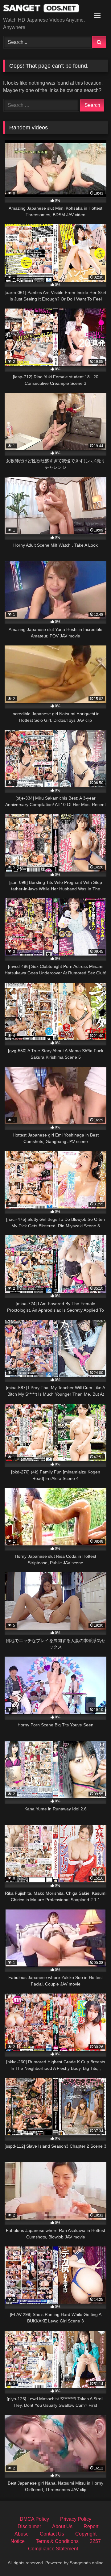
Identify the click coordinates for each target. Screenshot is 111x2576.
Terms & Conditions (57, 2541)
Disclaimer (29, 2526)
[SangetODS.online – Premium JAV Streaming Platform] (45, 9)
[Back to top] (92, 2558)
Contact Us (52, 2534)
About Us (62, 2526)
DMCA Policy (34, 2519)
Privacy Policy (76, 2519)
